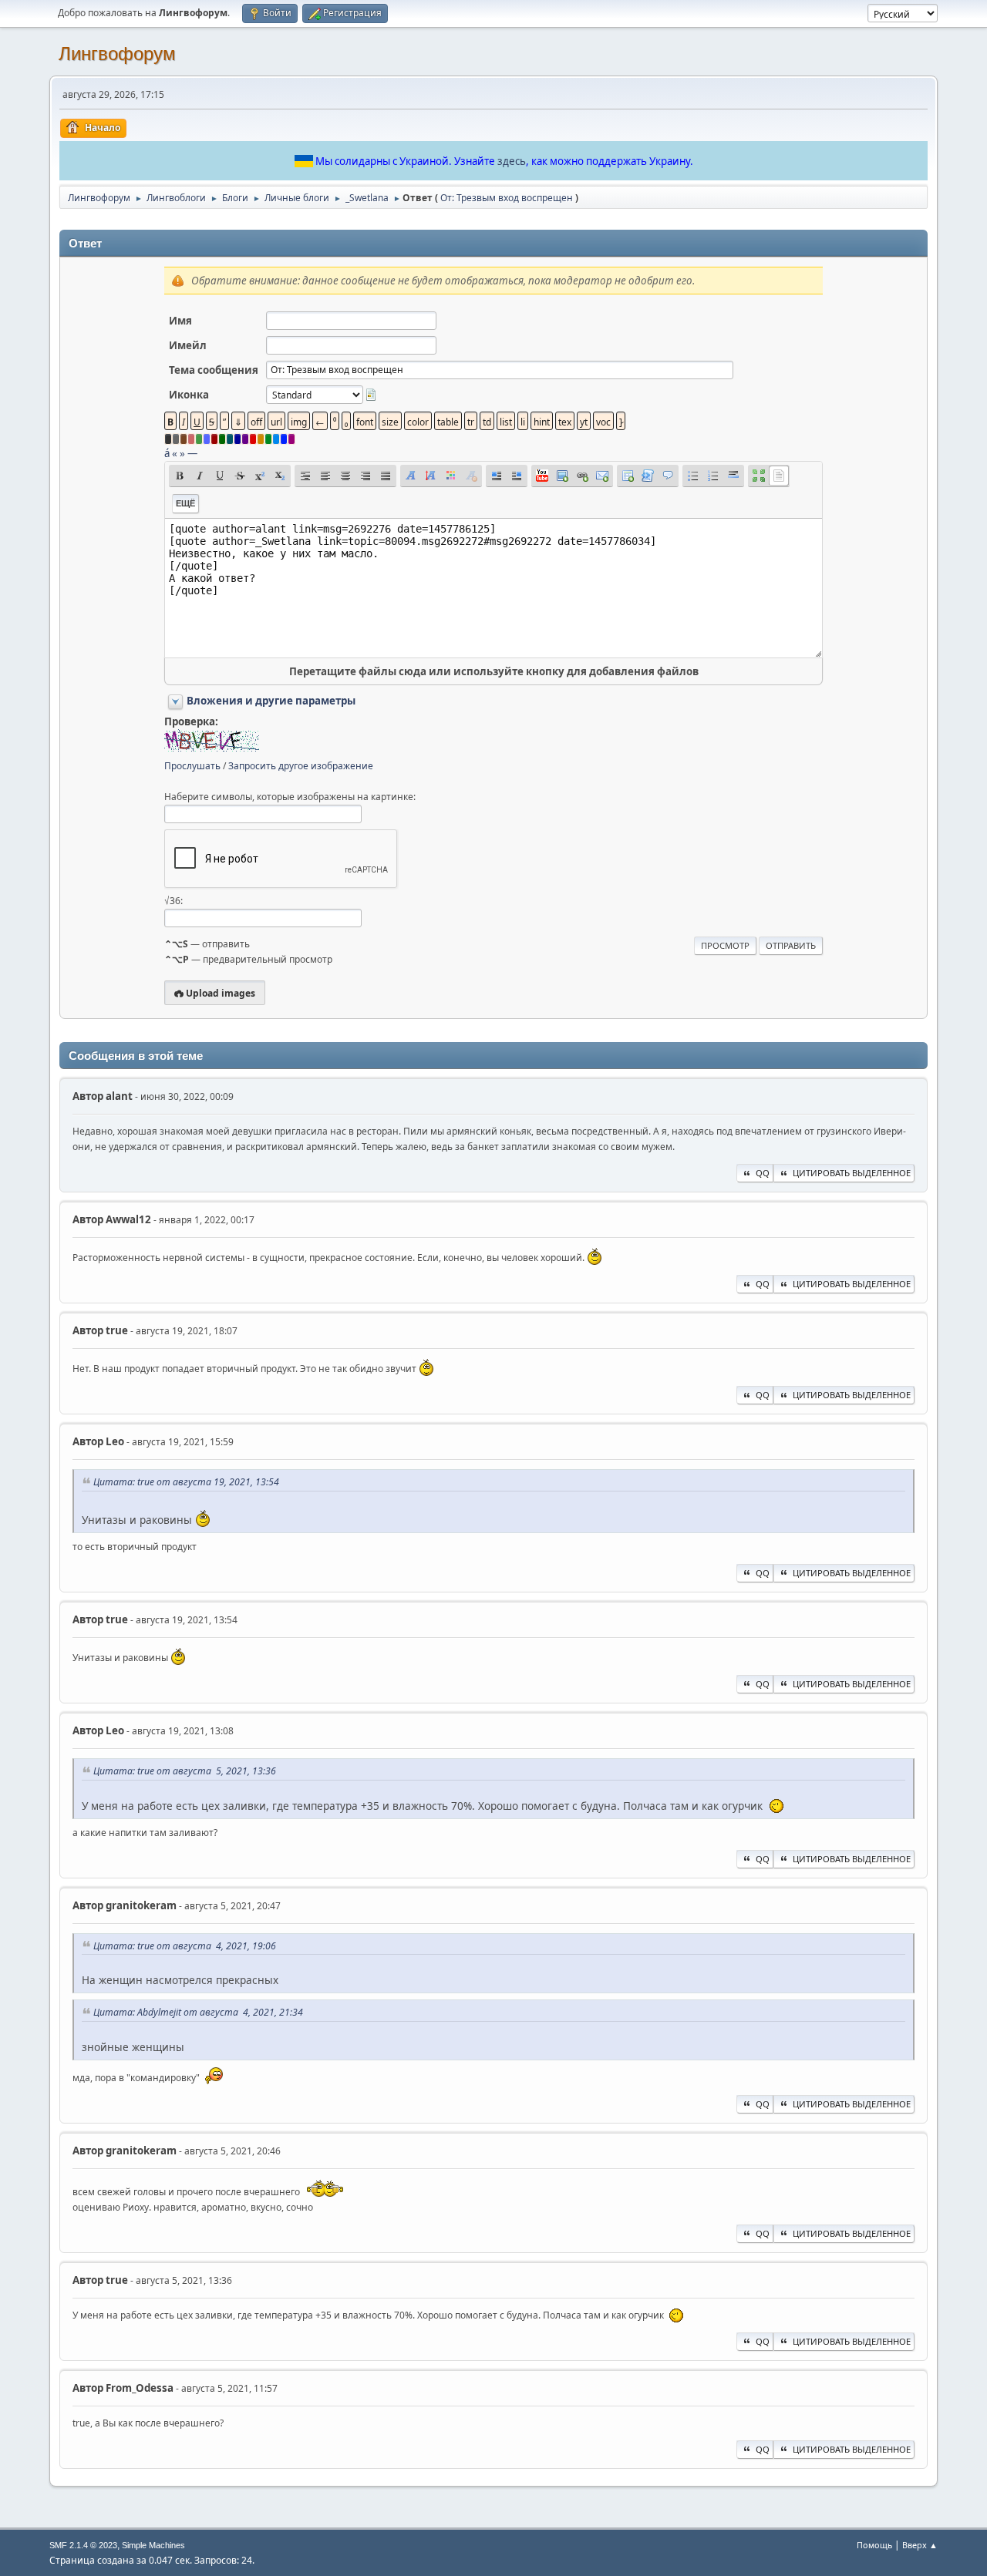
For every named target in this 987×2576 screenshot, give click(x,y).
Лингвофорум (117, 54)
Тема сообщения (214, 370)
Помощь (874, 2545)
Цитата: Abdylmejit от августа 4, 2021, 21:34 (198, 2012)
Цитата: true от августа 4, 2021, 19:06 (185, 1946)
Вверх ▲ (920, 2545)
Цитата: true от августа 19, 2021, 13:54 (186, 1482)
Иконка (189, 395)
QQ (763, 1173)
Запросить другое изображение (301, 766)
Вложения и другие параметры (271, 701)
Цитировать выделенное (852, 1173)
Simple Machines (153, 2545)
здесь (512, 161)
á (167, 453)
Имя (180, 321)
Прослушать (192, 766)
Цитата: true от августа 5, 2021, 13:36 (185, 1771)
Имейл (188, 345)
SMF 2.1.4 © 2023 (83, 2545)
